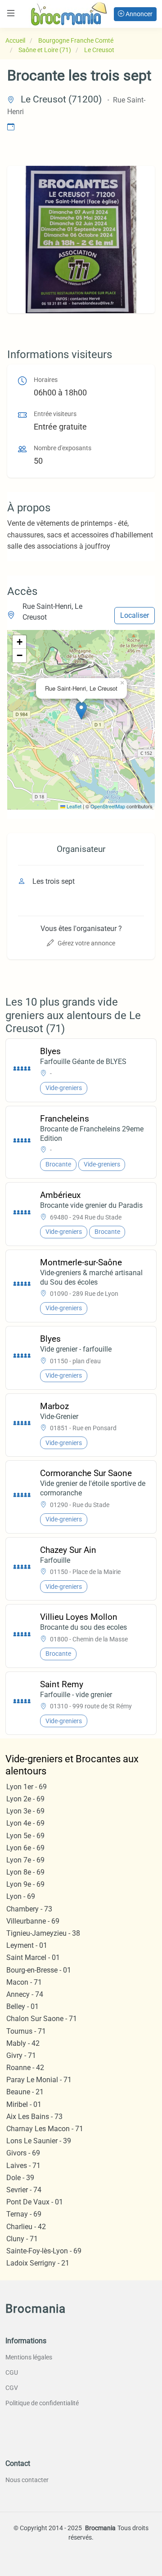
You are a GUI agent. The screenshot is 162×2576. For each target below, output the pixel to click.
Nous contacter (27, 2480)
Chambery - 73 (29, 1909)
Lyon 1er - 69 (27, 1787)
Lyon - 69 (21, 1896)
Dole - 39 (20, 2178)
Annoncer (138, 14)
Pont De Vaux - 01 (35, 2202)
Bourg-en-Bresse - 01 (39, 1970)
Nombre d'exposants (63, 448)
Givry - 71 (21, 2055)
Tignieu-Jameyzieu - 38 (43, 1933)
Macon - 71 (24, 1982)
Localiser (135, 615)
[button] (81, 711)
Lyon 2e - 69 (25, 1799)
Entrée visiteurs (55, 414)
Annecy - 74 (25, 1994)
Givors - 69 (23, 2153)
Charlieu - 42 (26, 2227)
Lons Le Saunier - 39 (39, 2141)
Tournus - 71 (26, 2031)
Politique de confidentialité (42, 2403)
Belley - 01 (22, 2006)
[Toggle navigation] (11, 13)
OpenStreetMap (108, 806)
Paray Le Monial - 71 (39, 2080)
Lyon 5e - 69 (25, 1836)
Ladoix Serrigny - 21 (38, 2263)
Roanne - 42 (25, 2068)
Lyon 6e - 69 (25, 1848)
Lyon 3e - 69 (25, 1811)
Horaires (46, 380)
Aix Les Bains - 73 (34, 2117)
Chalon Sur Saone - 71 (42, 2019)
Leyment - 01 (27, 1945)
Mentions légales (29, 2357)
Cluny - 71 (22, 2239)
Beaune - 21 (25, 2092)
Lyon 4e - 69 (25, 1823)
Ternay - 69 (24, 2214)
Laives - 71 (23, 2166)
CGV (12, 2388)
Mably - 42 (23, 2043)
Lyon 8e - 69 (25, 1872)
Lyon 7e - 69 (25, 1860)
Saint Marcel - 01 (33, 1957)
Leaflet (73, 806)
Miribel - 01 (24, 2104)
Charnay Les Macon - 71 (45, 2129)
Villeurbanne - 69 (33, 1921)
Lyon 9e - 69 (25, 1884)
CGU (12, 2372)
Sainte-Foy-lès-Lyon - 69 (44, 2251)
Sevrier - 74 (24, 2190)
